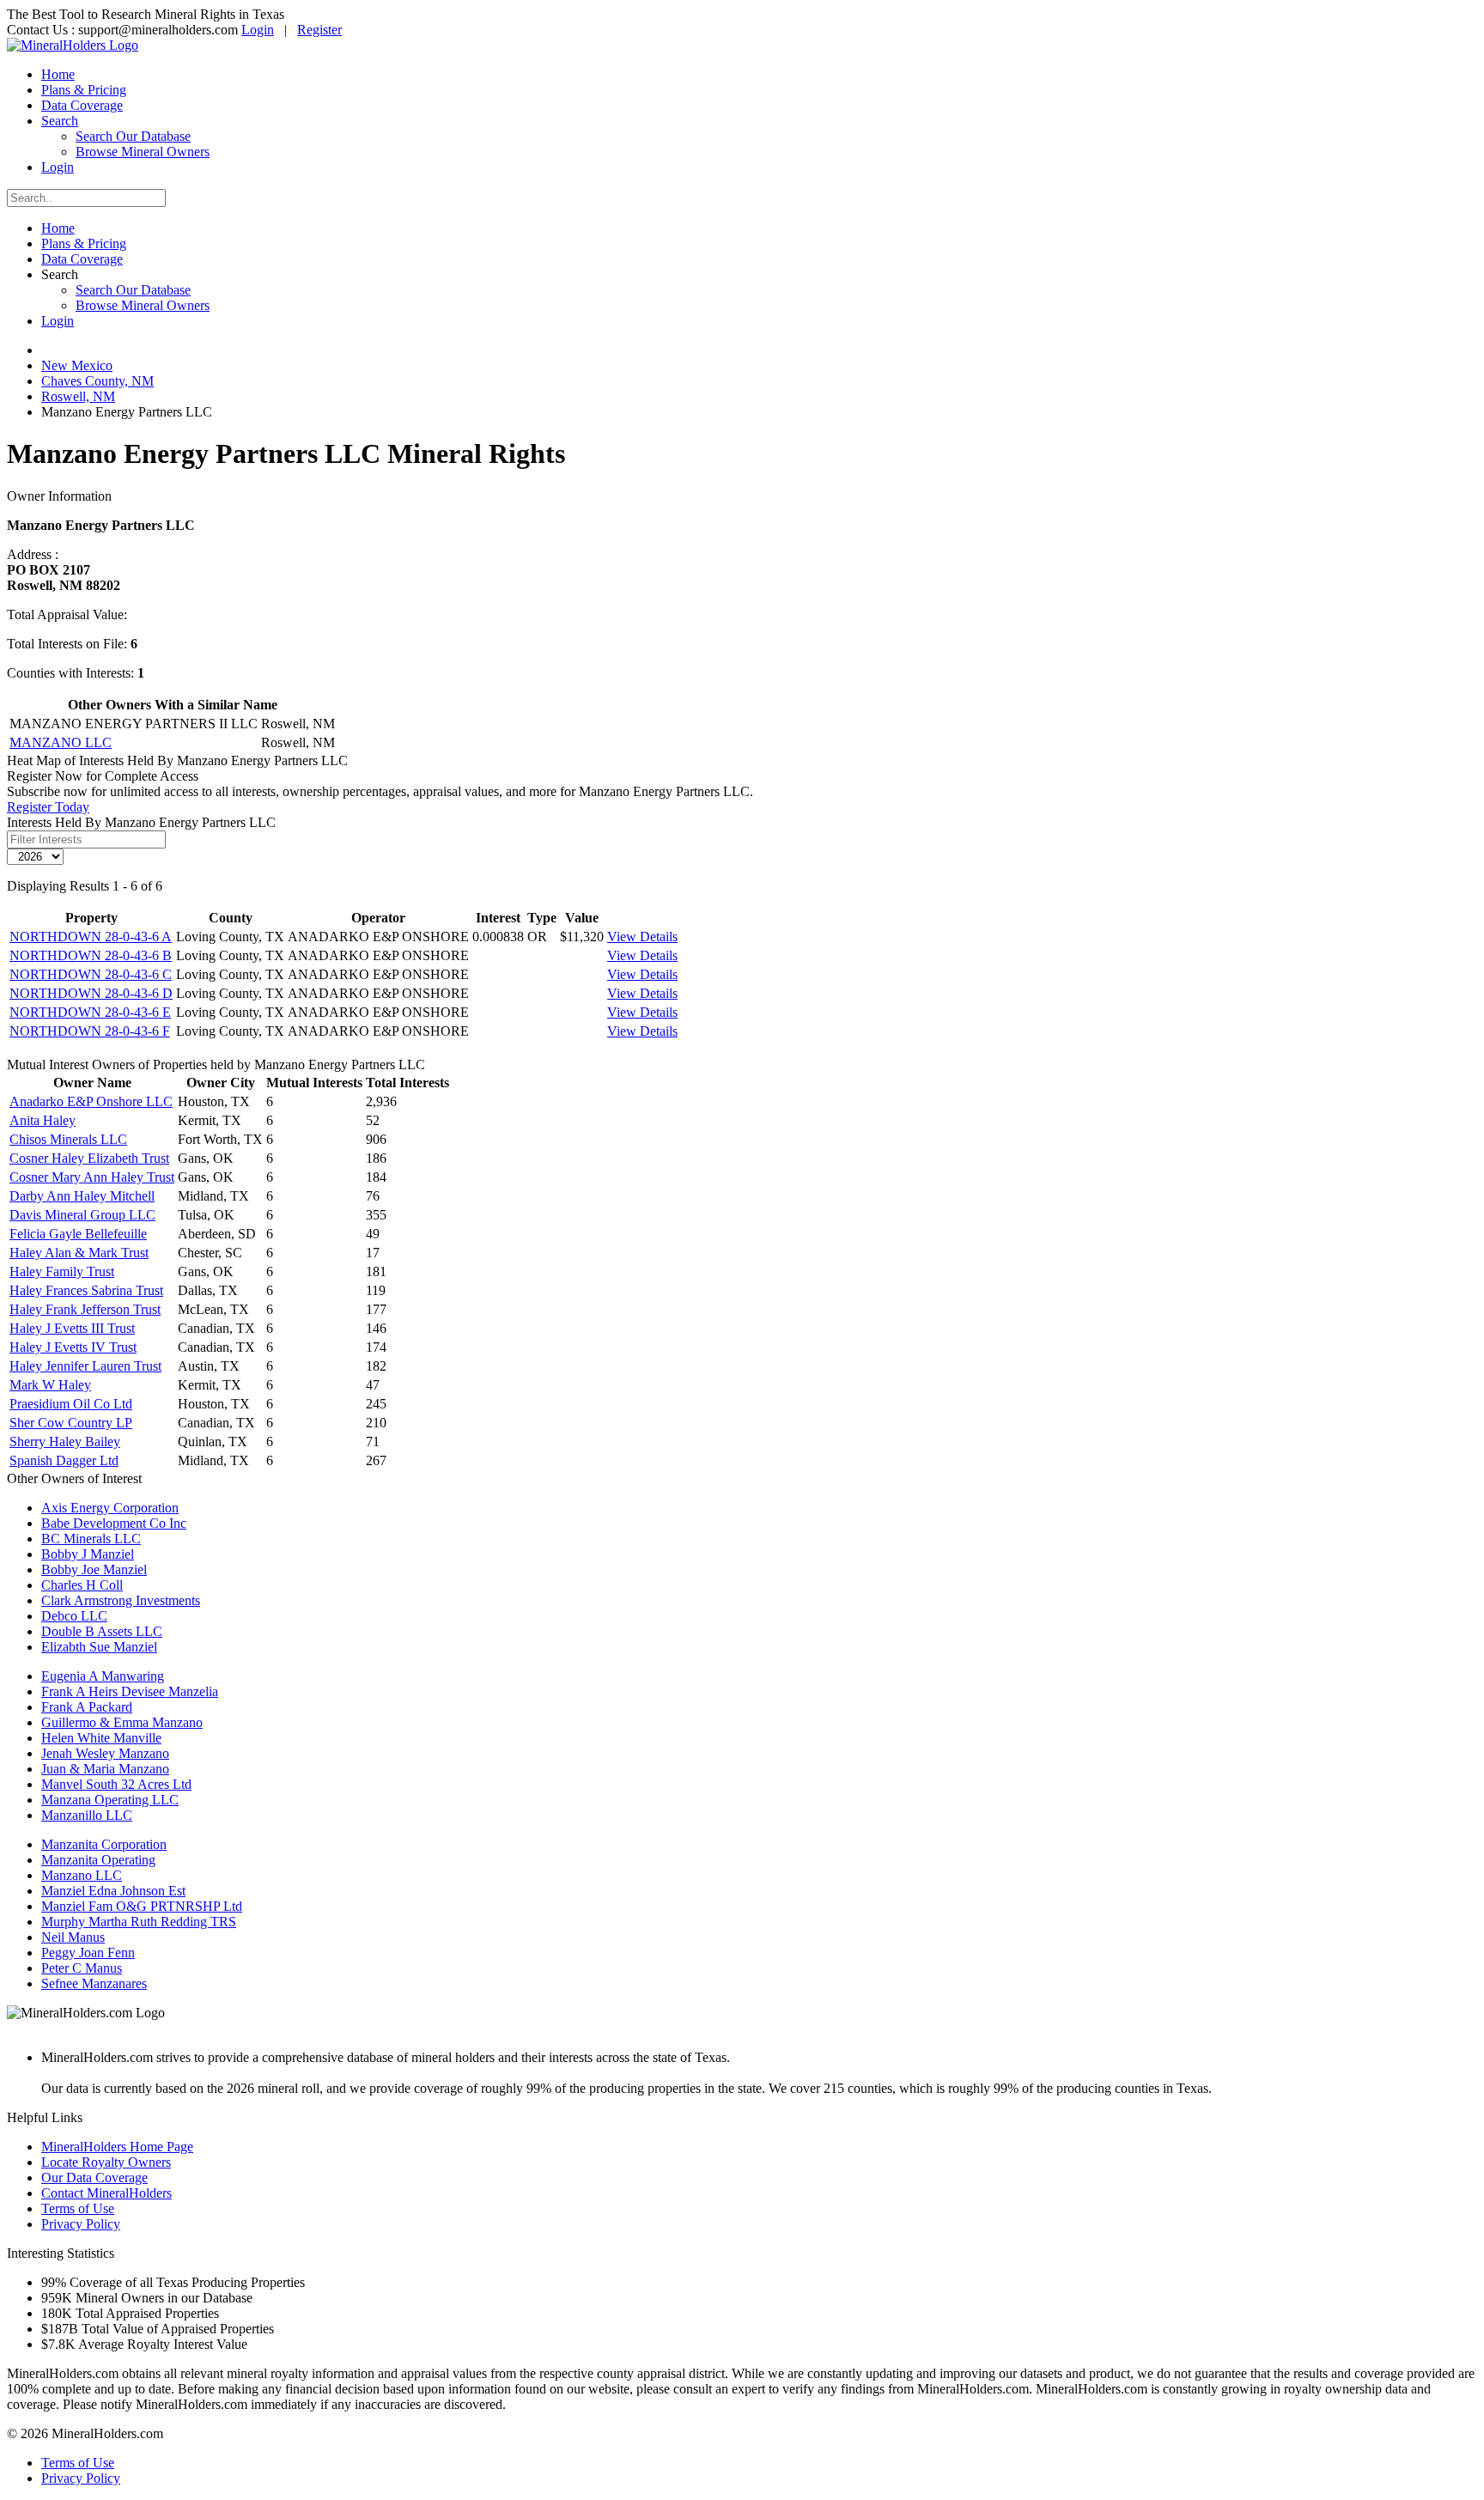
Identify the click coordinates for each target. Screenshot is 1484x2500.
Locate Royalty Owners (106, 2162)
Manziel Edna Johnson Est (113, 1891)
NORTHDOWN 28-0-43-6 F (90, 1031)
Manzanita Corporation (104, 1844)
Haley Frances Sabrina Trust (86, 1290)
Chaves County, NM (97, 381)
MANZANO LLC (61, 742)
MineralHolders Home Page (117, 2147)
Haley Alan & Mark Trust (79, 1253)
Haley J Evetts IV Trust (73, 1347)
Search (60, 121)
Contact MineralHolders (106, 2193)
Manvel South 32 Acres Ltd (116, 1784)
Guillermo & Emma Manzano (122, 1722)
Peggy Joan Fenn (88, 1953)
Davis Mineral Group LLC (82, 1215)
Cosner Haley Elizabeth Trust (89, 1158)
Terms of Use (78, 2208)
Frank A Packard (87, 1707)
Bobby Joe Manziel (94, 1569)
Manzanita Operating (98, 1860)
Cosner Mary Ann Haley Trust (92, 1177)
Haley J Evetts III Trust (72, 1328)
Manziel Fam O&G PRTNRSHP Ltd (142, 1906)
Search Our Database (133, 136)
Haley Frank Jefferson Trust (85, 1309)
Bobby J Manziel (88, 1554)
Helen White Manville (101, 1738)
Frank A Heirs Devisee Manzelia (130, 1691)
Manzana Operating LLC (110, 1800)
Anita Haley (43, 1120)
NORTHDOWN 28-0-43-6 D (91, 993)
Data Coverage (82, 105)
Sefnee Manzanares (94, 1983)
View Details (642, 937)
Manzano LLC (82, 1875)
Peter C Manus (82, 1968)
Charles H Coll (82, 1585)
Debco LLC (74, 1616)
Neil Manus (73, 1937)
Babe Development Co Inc (114, 1523)
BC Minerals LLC (91, 1539)
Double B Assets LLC (102, 1631)
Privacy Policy (81, 2224)
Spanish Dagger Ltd (64, 1460)
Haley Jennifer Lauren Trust (85, 1366)
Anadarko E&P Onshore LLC (91, 1101)
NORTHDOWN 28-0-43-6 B (91, 955)
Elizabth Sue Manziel (99, 1647)
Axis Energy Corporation (110, 1508)
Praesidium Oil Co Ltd (71, 1404)
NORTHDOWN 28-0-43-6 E (90, 1012)
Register (319, 30)
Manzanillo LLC (87, 1815)
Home (58, 74)
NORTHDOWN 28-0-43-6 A (91, 937)
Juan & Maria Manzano (105, 1769)
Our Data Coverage (94, 2178)
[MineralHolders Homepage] (73, 45)
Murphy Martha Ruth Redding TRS (139, 1922)
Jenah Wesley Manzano (105, 1753)
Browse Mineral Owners (143, 152)
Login (258, 30)
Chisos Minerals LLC (68, 1139)
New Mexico (77, 365)
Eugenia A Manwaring (103, 1676)
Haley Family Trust (62, 1271)
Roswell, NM (78, 396)
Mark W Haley (50, 1385)
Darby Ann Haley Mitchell (82, 1196)
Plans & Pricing (84, 90)
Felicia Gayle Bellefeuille (78, 1234)
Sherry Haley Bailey (65, 1442)
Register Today (48, 807)
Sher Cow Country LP (71, 1423)
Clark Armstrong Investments (121, 1600)
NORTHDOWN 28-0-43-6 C (91, 974)
